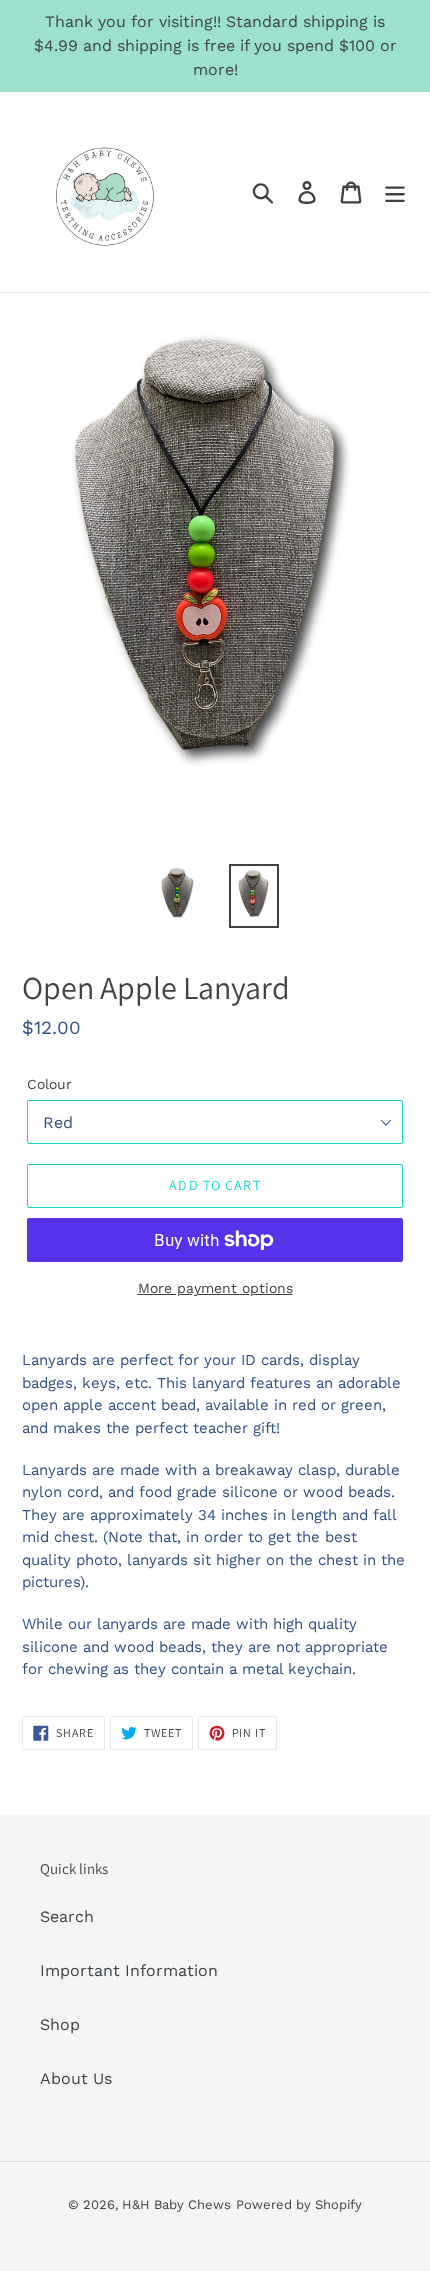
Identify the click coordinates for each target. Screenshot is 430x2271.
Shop (60, 2024)
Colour (49, 1084)
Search (67, 1916)
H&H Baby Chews (176, 2204)
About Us (76, 2078)
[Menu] (395, 192)
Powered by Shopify (299, 2204)
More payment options (215, 1288)
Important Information (129, 1970)
